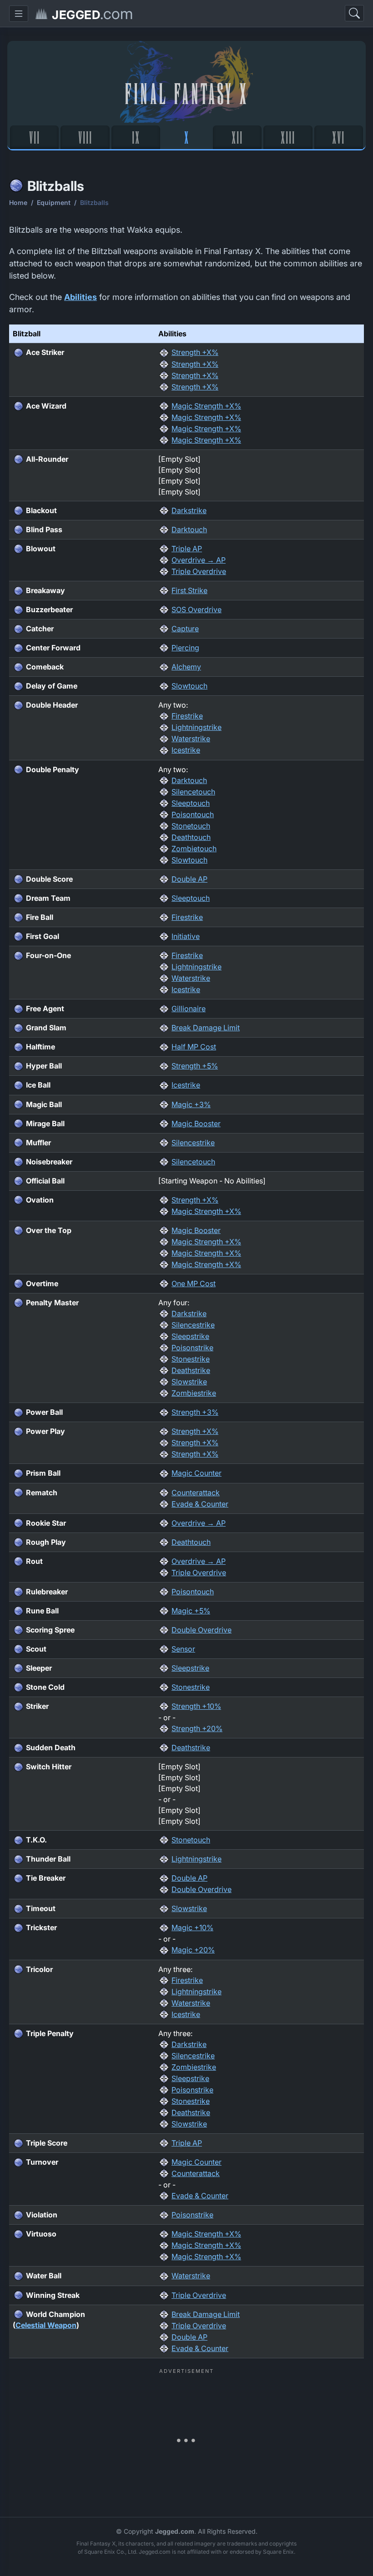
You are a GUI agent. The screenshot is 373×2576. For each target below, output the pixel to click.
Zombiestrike (194, 1393)
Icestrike (186, 750)
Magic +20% (193, 1950)
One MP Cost (194, 1283)
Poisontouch (193, 814)
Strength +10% (196, 1706)
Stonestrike (191, 1359)
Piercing (185, 648)
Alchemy (186, 667)
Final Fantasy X (187, 92)
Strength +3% (195, 1412)
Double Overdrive (202, 1630)
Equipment (54, 202)
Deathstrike (191, 1370)
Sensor (183, 1649)
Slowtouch (189, 686)
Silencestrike (193, 1143)
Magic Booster (196, 1123)
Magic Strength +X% (206, 406)
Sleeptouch (191, 803)
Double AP (189, 879)
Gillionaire (189, 1008)
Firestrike (187, 716)
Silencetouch (193, 792)
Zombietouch (194, 849)
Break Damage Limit (206, 1028)
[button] (19, 14)
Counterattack (196, 1493)
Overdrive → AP (199, 560)
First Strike (189, 590)
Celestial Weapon (46, 2325)
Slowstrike (189, 1382)
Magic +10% (192, 1927)
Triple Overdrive (199, 571)
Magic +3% (191, 1104)
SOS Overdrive (197, 609)
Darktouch (189, 529)
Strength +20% (197, 1728)
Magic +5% (191, 1611)
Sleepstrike (190, 1336)
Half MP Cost (194, 1047)
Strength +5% (195, 1066)
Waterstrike (191, 739)
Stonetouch (191, 826)
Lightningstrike (197, 727)
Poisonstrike (192, 1348)
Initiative (186, 936)
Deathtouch (191, 837)
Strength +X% (195, 352)
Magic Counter (197, 1473)
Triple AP (187, 549)
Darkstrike (189, 510)
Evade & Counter (200, 1504)
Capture (185, 629)
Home (18, 202)
